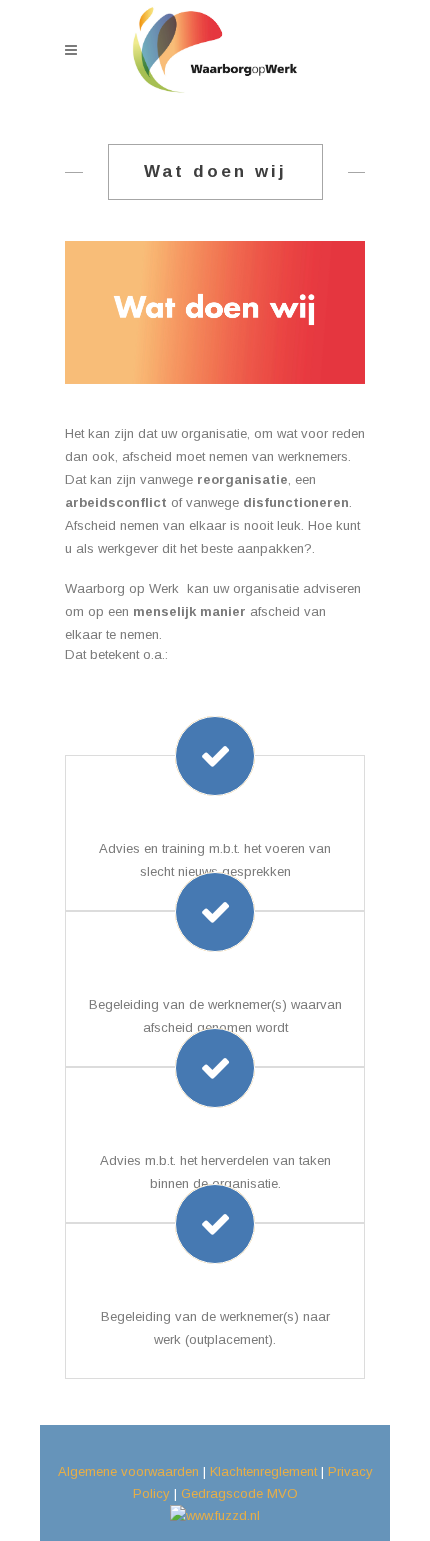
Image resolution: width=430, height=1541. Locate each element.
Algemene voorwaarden (128, 1471)
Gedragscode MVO (239, 1493)
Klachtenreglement (263, 1471)
